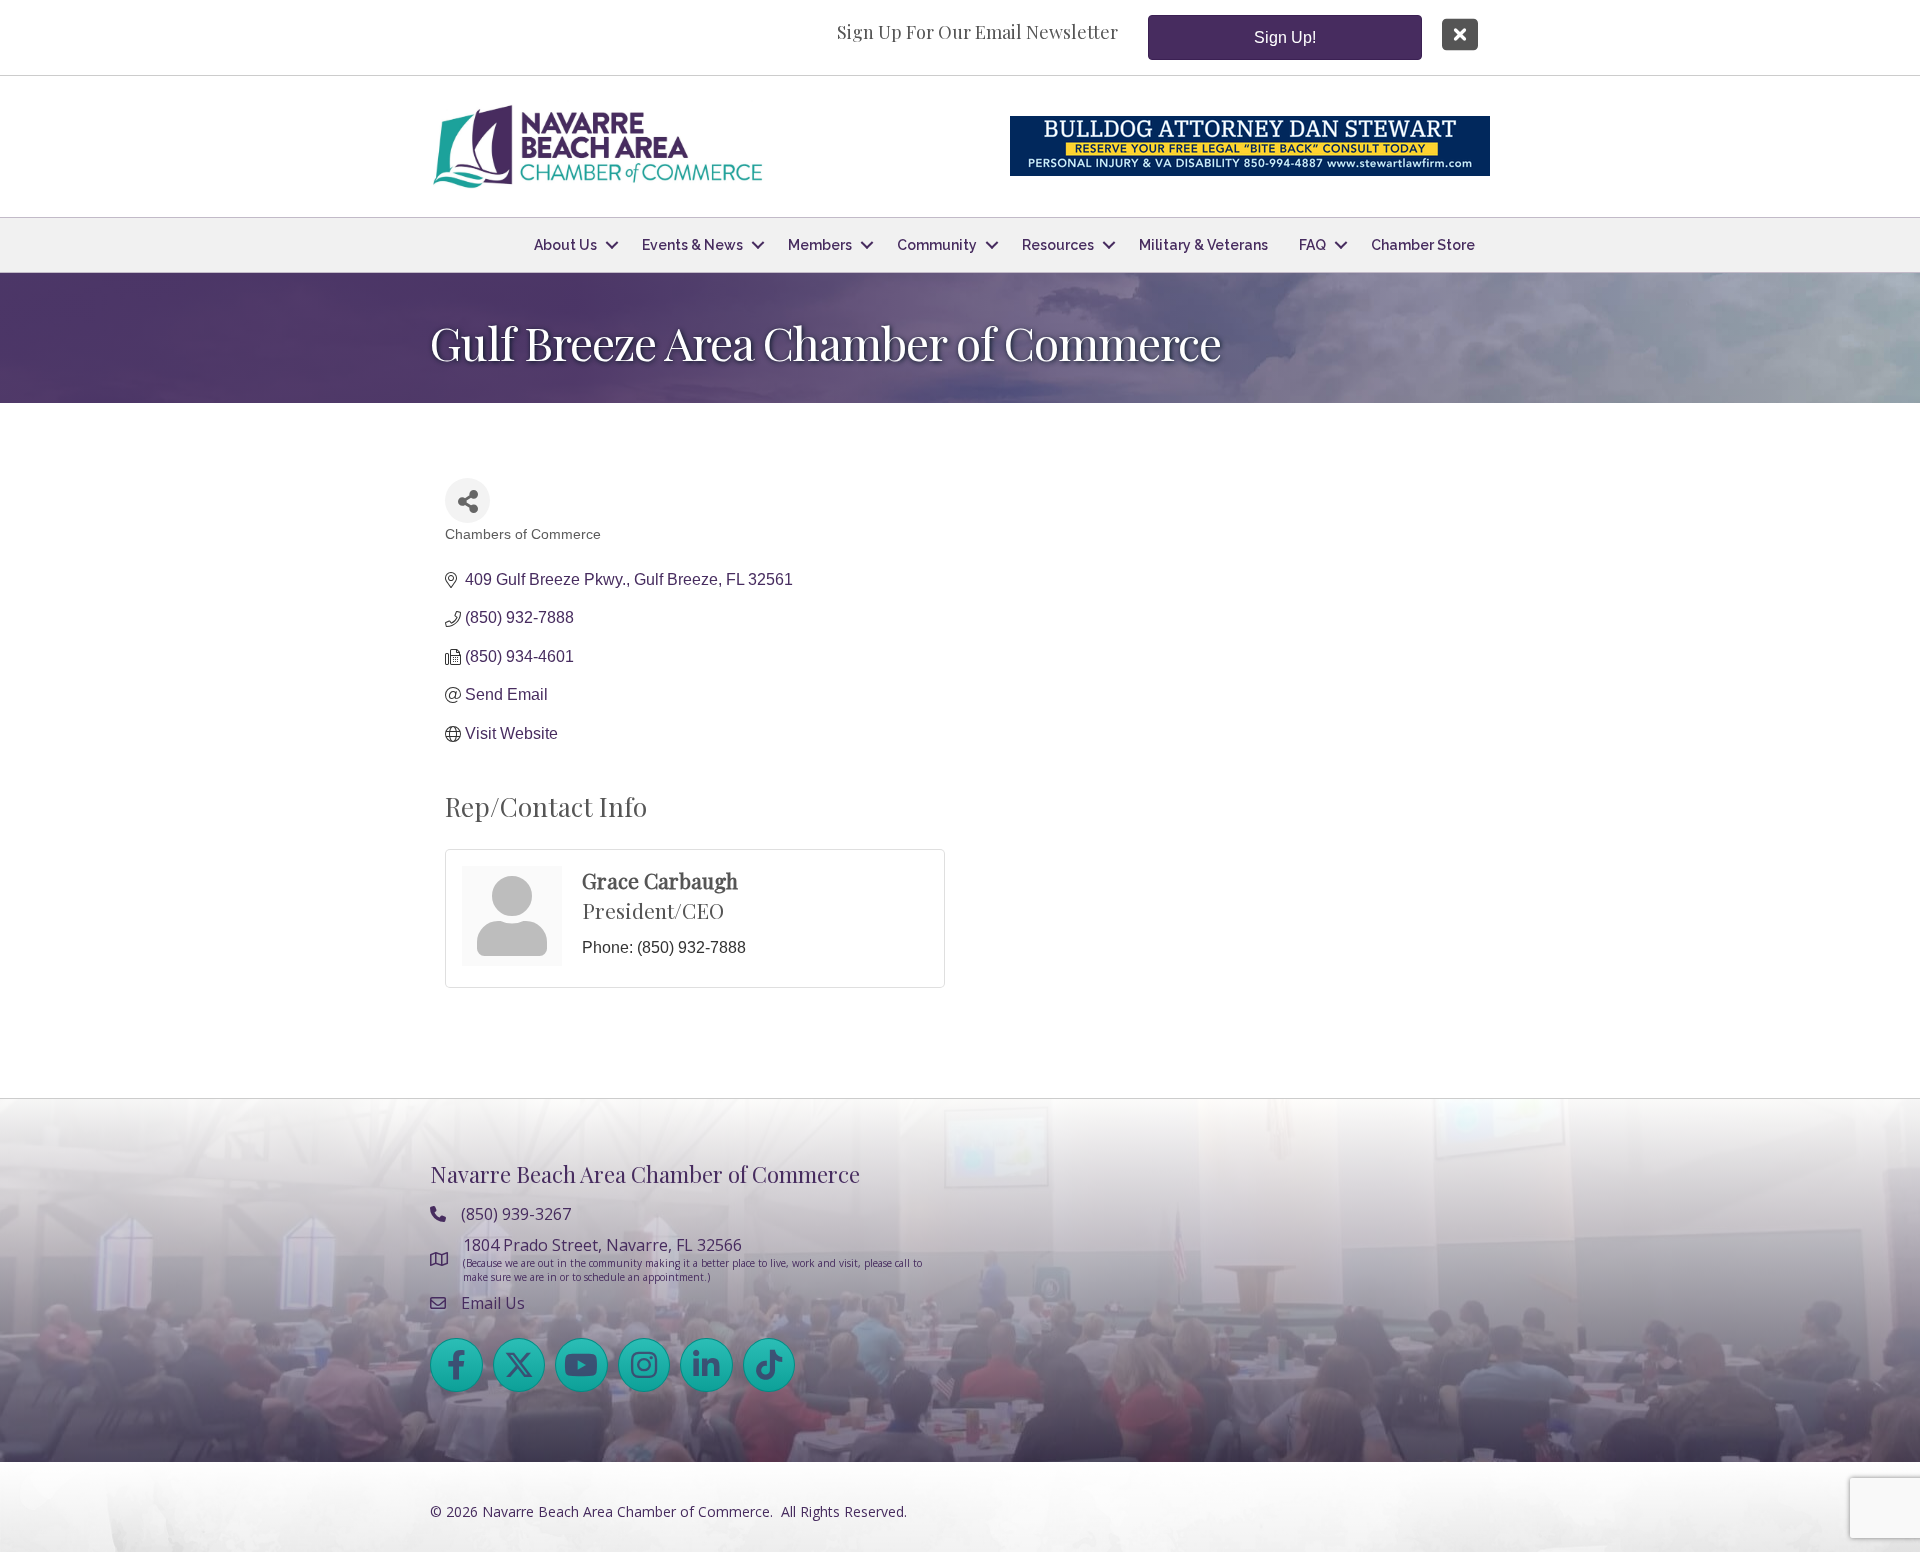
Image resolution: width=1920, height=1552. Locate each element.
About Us (565, 245)
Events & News (692, 245)
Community (937, 245)
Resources (1058, 245)
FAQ (1312, 245)
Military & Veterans (1203, 245)
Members (820, 245)
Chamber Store (1423, 245)
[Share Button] (467, 500)
